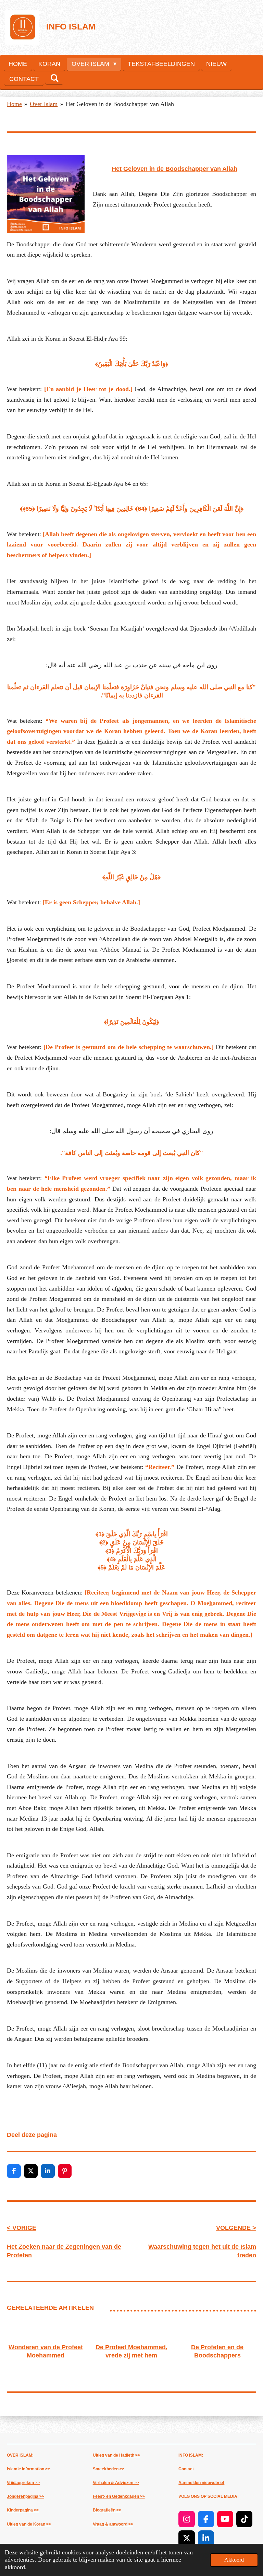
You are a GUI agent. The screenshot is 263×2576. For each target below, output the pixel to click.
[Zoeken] (54, 78)
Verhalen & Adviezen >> (116, 2483)
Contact (186, 2469)
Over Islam (44, 104)
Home (14, 104)
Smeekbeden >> (109, 2469)
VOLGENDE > (236, 2228)
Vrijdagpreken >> (23, 2483)
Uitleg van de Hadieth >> (116, 2455)
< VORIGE (22, 2228)
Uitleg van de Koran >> (29, 2524)
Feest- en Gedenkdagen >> (119, 2496)
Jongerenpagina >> (26, 2496)
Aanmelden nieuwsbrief (201, 2483)
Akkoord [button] (234, 2560)
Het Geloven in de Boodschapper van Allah (120, 104)
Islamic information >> (28, 2469)
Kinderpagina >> (23, 2510)
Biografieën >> (107, 2510)
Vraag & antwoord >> (113, 2524)
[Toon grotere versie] (46, 194)
